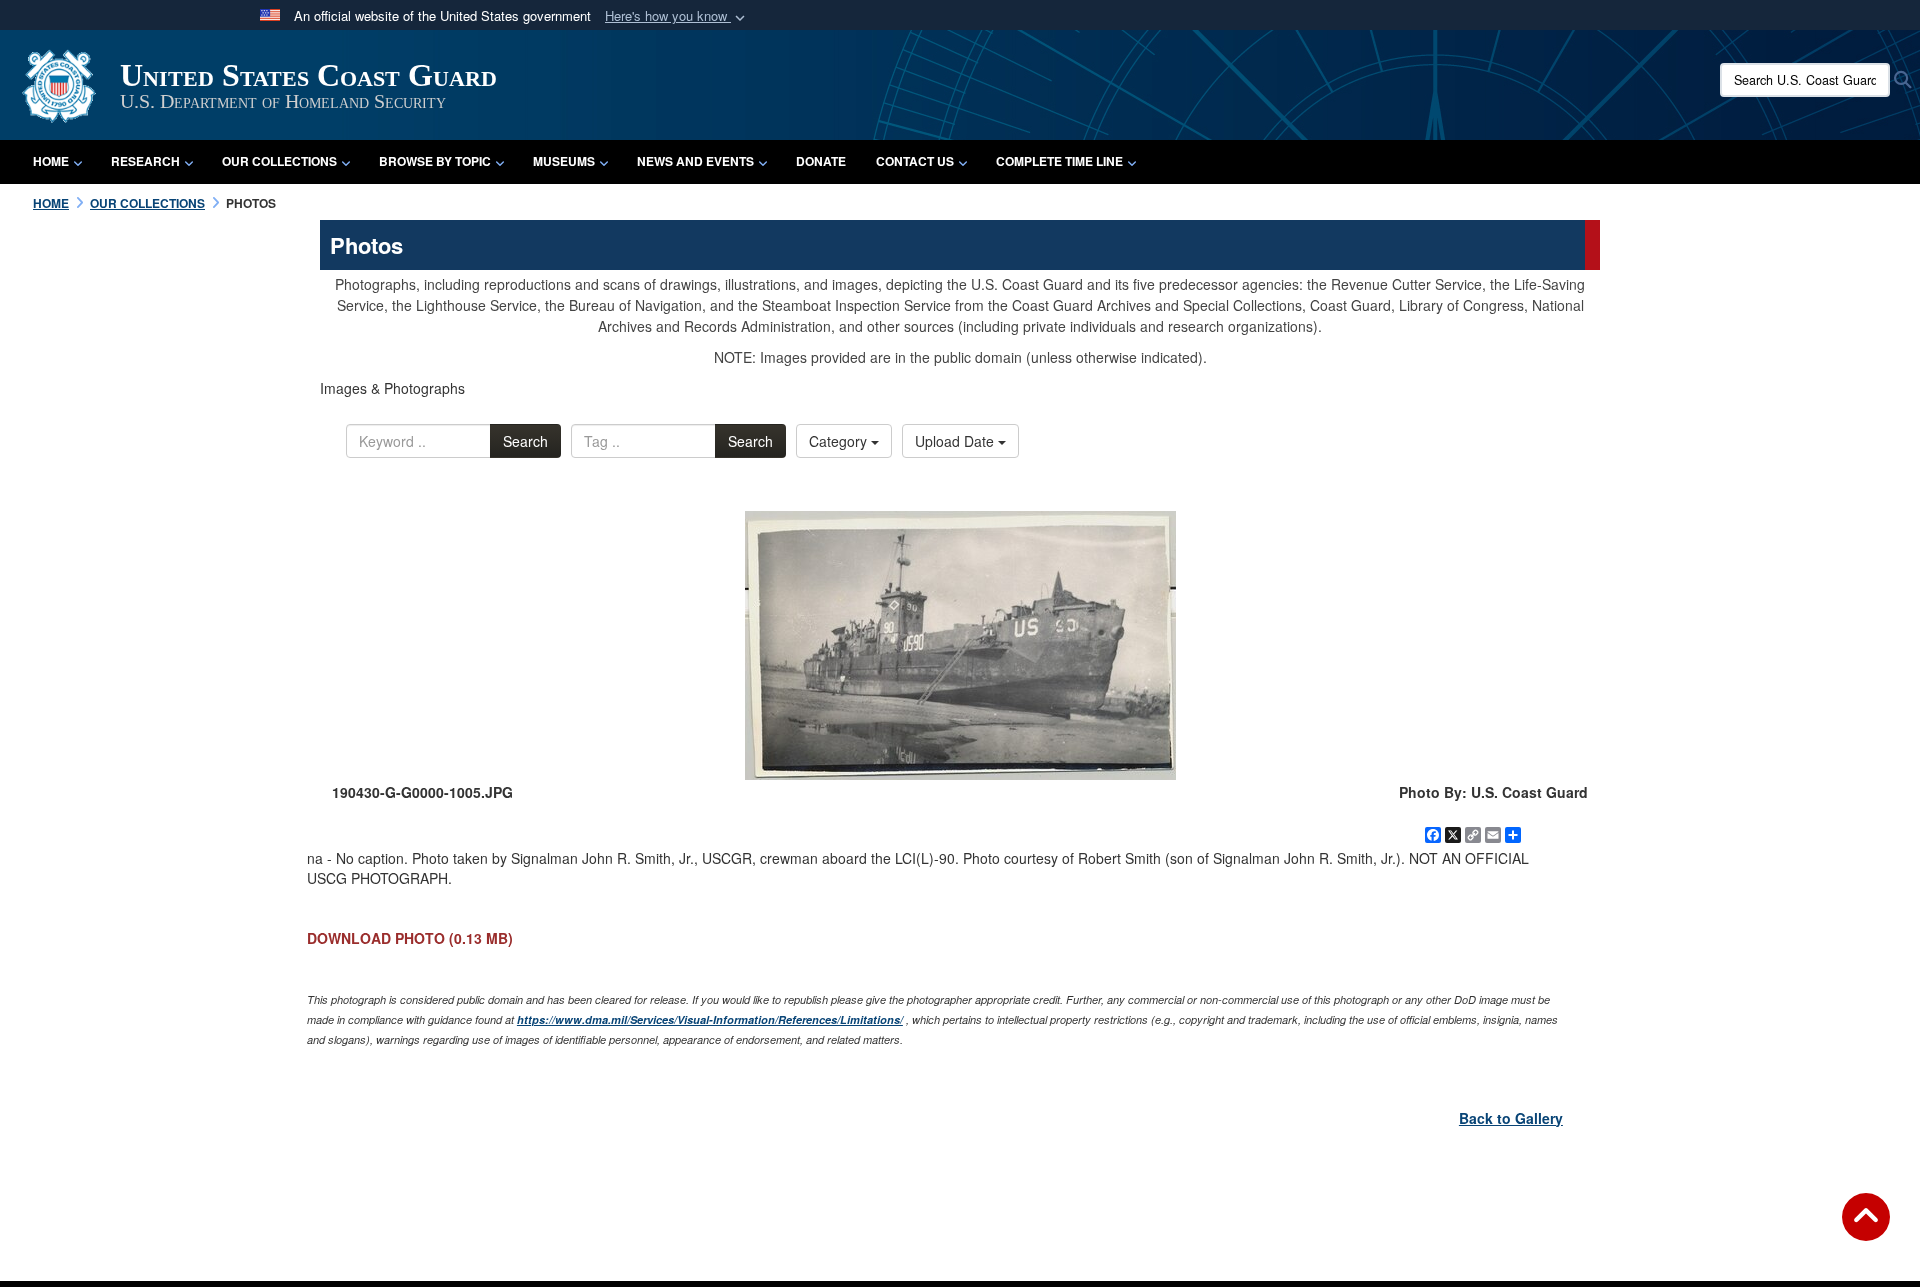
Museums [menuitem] (564, 161)
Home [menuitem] (51, 161)
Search (525, 441)
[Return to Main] (1866, 1229)
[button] (677, 16)
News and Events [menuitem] (695, 161)
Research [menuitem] (145, 161)
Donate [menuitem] (821, 161)
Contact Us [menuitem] (915, 161)
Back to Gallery (1511, 1118)
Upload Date (956, 441)
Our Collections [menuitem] (279, 161)
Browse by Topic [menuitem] (435, 161)
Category (840, 441)
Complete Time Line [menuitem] (1059, 161)
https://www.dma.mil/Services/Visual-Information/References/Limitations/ (710, 1019)
